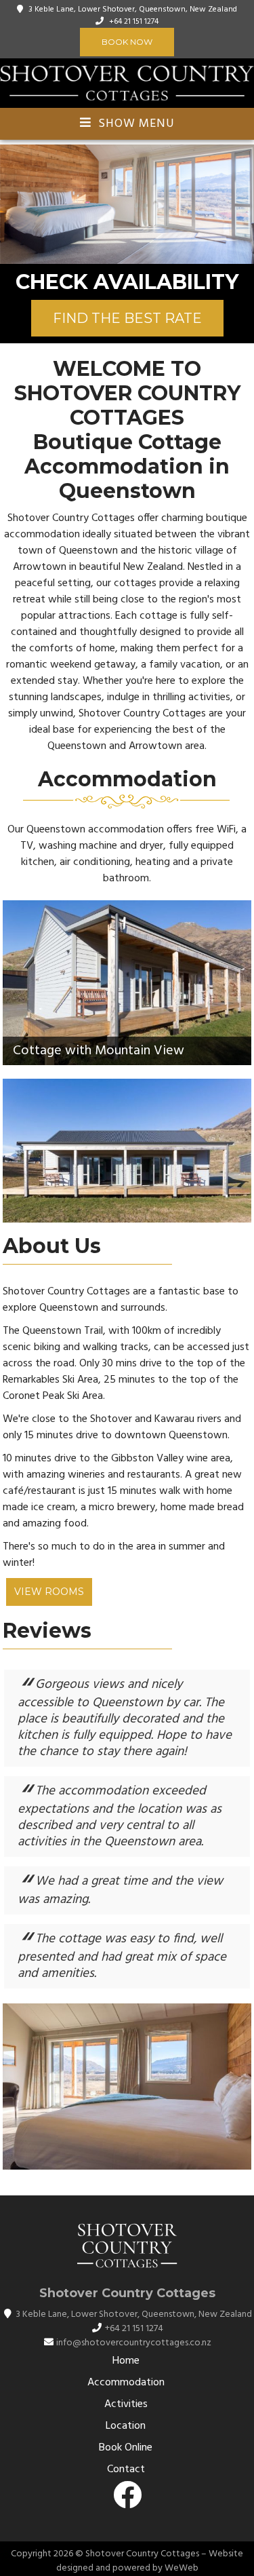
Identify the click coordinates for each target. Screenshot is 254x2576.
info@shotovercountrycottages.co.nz (134, 2343)
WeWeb (182, 2568)
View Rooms (49, 1592)
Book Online (126, 2448)
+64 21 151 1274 (134, 22)
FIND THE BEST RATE (127, 318)
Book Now (127, 42)
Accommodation (126, 2383)
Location (126, 2426)
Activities (126, 2404)
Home (126, 2361)
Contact (126, 2469)
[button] (12, 204)
